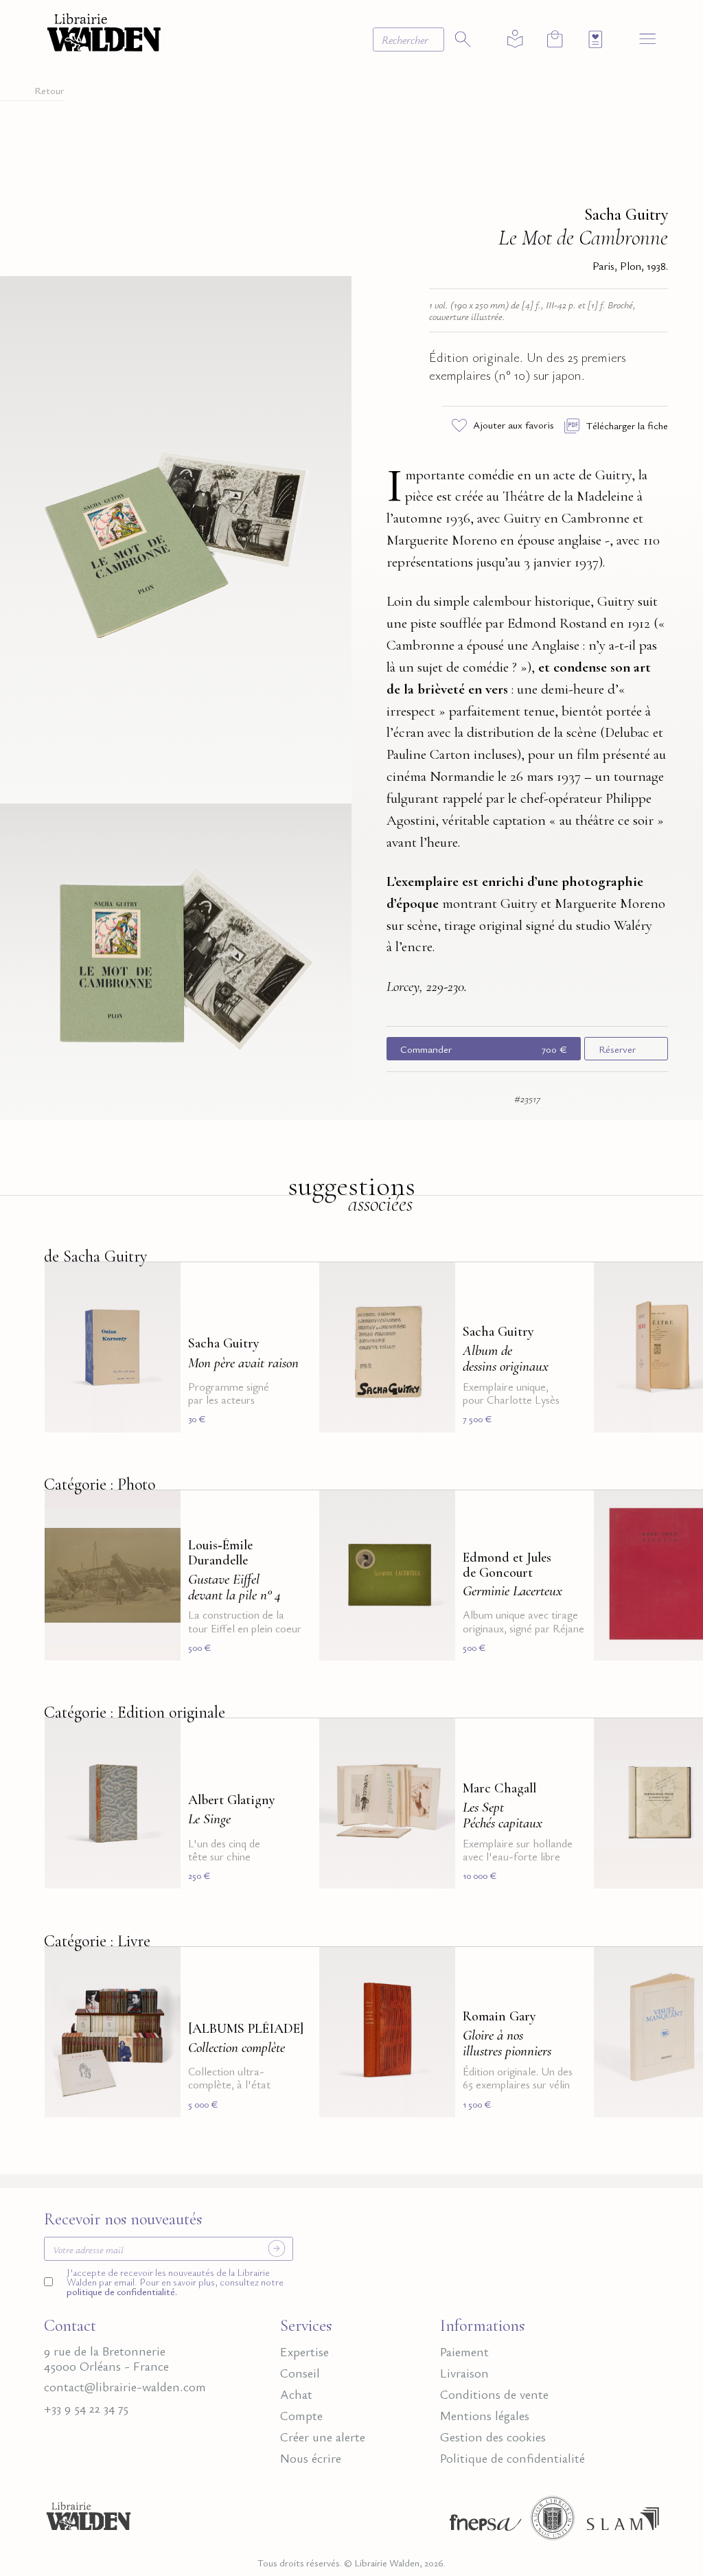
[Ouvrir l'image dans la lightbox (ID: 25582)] (176, 537)
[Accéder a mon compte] (515, 39)
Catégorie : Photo (100, 1484)
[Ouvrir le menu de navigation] (648, 38)
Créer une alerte (323, 2437)
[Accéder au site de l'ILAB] (553, 2522)
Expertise (304, 2351)
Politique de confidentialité (512, 2458)
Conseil (300, 2373)
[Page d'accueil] (89, 2522)
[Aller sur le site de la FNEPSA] (482, 2522)
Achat (296, 2394)
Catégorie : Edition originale (135, 1712)
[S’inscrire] (277, 2248)
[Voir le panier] (555, 39)
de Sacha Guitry (95, 1256)
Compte (301, 2415)
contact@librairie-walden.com (125, 2386)
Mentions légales (485, 2415)
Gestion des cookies (493, 2437)
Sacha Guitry (626, 215)
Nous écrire (311, 2458)
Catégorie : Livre (97, 1941)
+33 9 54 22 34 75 (86, 2408)
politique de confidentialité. (122, 2291)
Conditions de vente (494, 2394)
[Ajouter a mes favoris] (162, 1281)
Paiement (464, 2351)
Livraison (464, 2373)
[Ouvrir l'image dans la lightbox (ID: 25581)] (176, 959)
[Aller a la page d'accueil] (104, 31)
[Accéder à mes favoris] (596, 39)
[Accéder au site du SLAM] (623, 2522)
